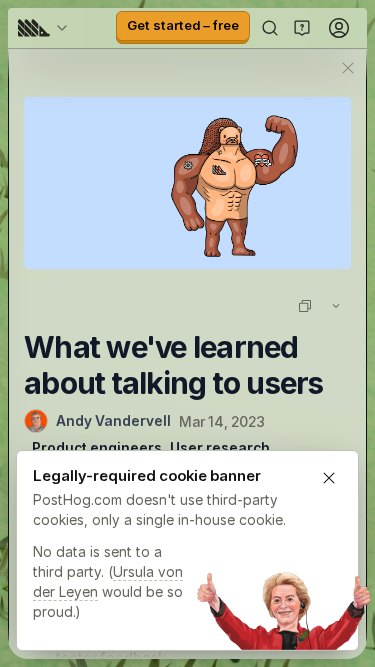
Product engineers (97, 447)
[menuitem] (46, 28)
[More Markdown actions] (336, 306)
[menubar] (46, 28)
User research (220, 447)
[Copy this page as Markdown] (305, 306)
